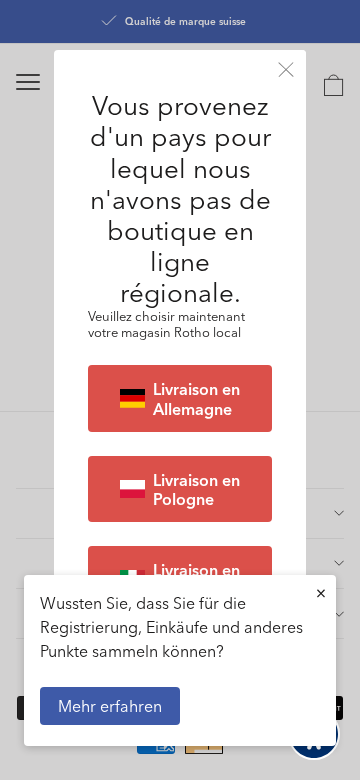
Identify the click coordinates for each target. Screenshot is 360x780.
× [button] (321, 592)
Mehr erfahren (110, 705)
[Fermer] (286, 69)
